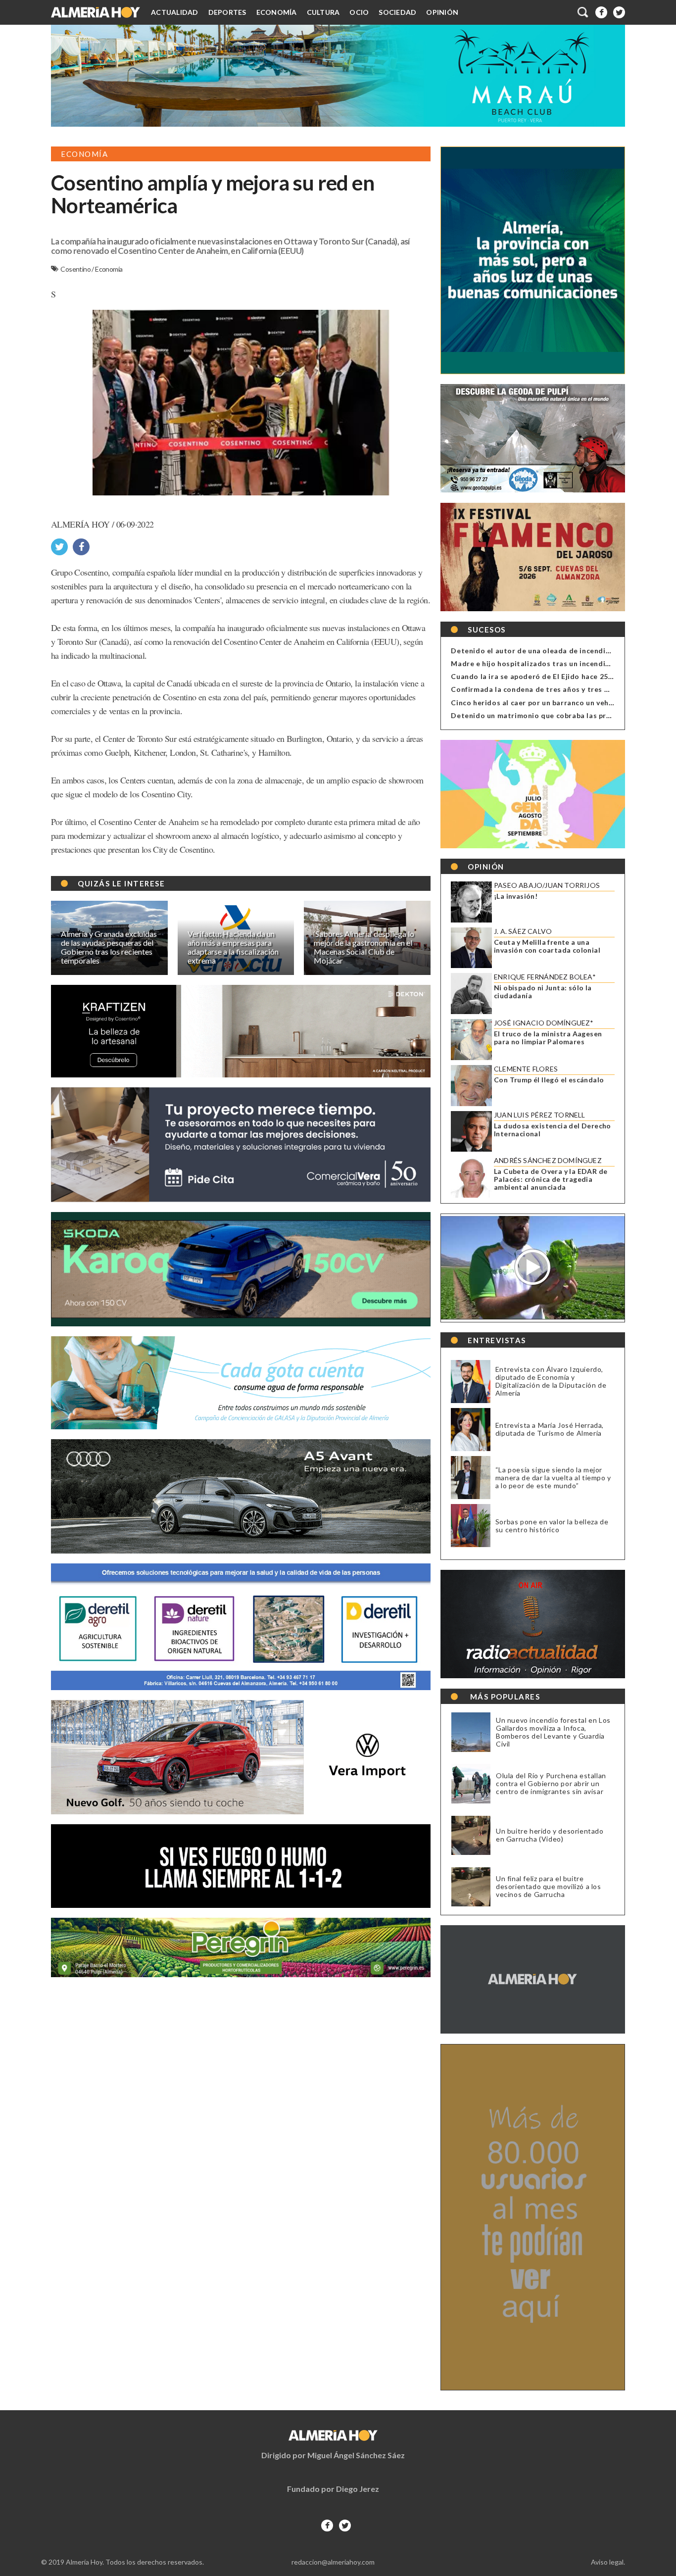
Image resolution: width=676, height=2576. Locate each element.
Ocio (359, 12)
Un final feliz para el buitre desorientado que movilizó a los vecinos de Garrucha (549, 1887)
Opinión (442, 12)
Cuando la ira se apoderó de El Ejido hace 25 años (539, 676)
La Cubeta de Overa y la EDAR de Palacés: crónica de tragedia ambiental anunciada (551, 1179)
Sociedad (397, 12)
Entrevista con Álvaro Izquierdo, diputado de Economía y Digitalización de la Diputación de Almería (551, 1381)
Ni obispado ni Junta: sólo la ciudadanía (543, 992)
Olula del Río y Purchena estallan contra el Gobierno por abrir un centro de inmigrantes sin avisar (551, 1784)
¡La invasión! (516, 896)
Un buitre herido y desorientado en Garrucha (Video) (550, 1835)
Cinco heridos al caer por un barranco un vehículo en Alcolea (558, 703)
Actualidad (175, 12)
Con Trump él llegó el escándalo (549, 1080)
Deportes (227, 12)
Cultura (323, 12)
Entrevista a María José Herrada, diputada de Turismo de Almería (550, 1429)
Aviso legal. (608, 2562)
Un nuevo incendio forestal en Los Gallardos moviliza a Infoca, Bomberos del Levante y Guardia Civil (553, 1732)
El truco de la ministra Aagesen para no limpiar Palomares (548, 1038)
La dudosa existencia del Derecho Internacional (553, 1130)
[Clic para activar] (583, 12)
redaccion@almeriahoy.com (333, 2562)
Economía (277, 12)
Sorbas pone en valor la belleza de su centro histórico (552, 1526)
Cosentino (76, 269)
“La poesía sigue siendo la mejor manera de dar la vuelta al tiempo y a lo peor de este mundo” (553, 1478)
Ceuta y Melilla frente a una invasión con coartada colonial (547, 946)
